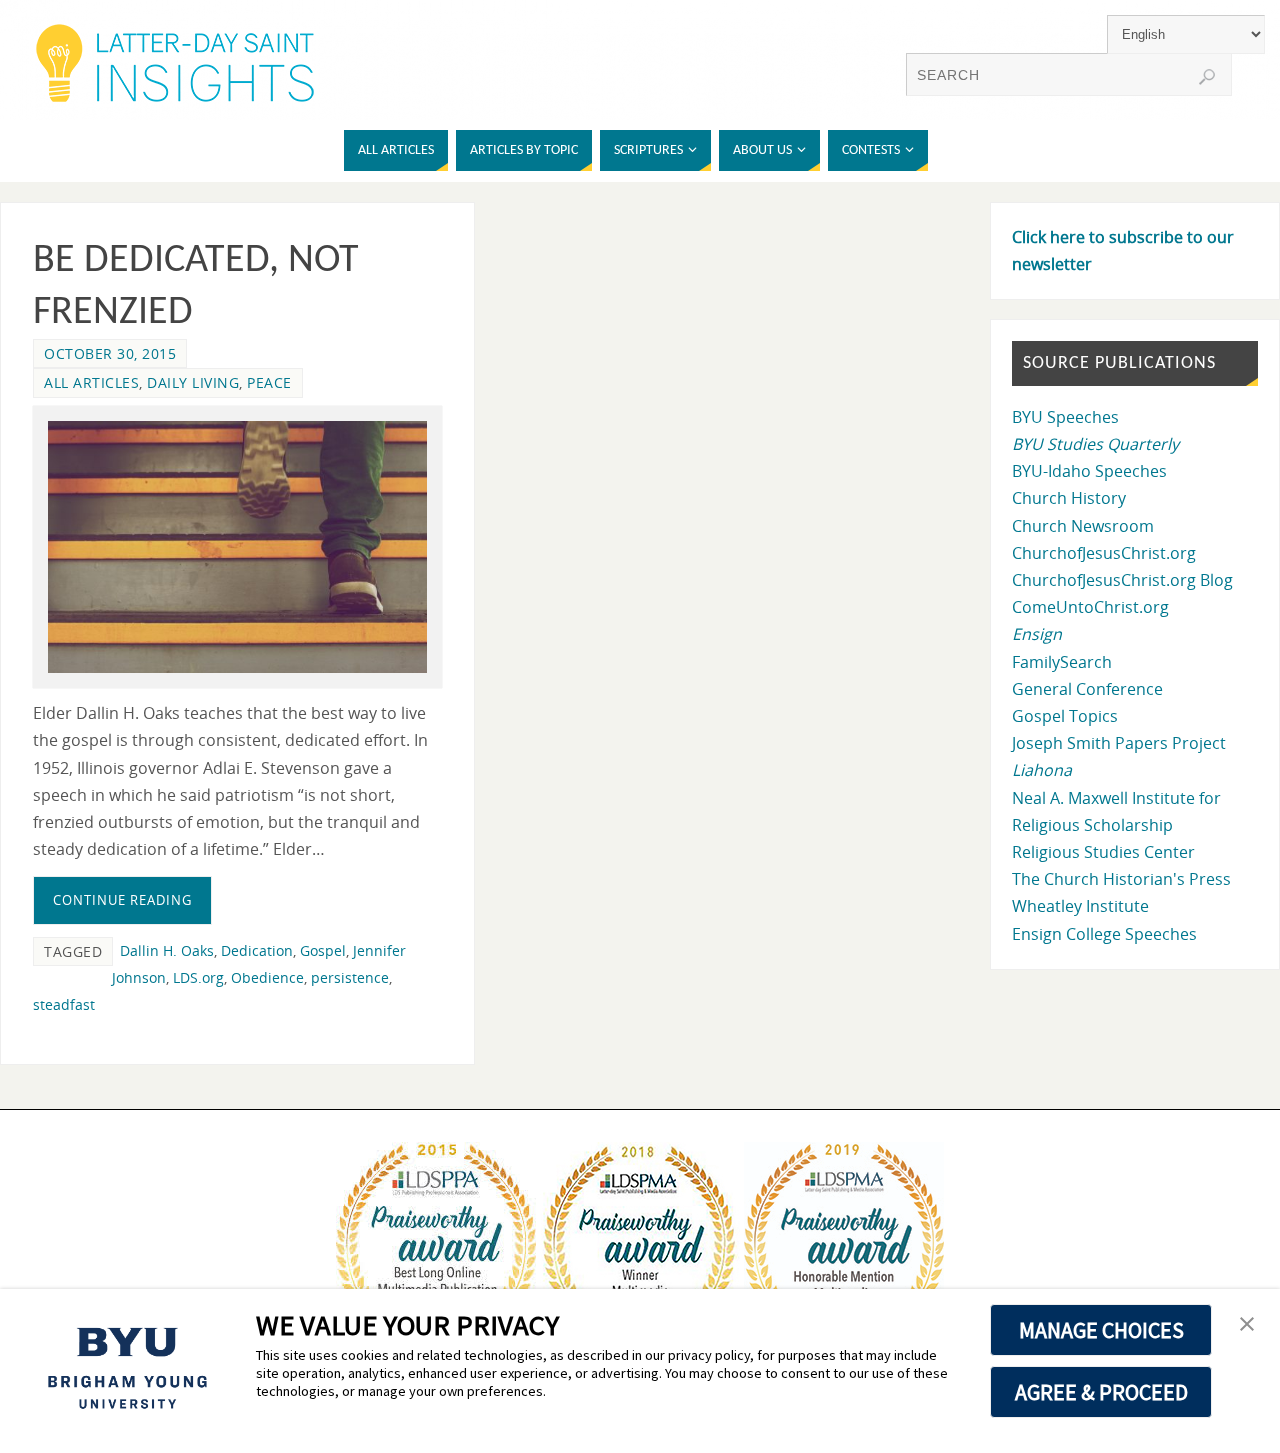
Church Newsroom (1083, 526)
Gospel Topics (1065, 716)
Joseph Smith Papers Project (1119, 743)
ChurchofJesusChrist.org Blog (1122, 580)
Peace (269, 382)
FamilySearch (1062, 662)
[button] (1247, 1325)
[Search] (1207, 77)
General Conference (1087, 689)
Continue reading (122, 900)
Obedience (267, 977)
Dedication (257, 950)
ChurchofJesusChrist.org (1104, 553)
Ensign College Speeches (1104, 934)
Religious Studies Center (1103, 852)
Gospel (323, 950)
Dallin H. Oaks (167, 950)
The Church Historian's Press (1121, 879)
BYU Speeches (1065, 417)
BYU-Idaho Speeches (1089, 471)
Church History (1069, 498)
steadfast (64, 1004)
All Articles (91, 382)
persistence (350, 977)
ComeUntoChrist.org (1090, 607)
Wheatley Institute (1080, 906)
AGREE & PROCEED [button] (1101, 1392)
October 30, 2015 (110, 353)
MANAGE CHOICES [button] (1101, 1330)
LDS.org (198, 977)
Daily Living (193, 382)
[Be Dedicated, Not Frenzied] (237, 547)
